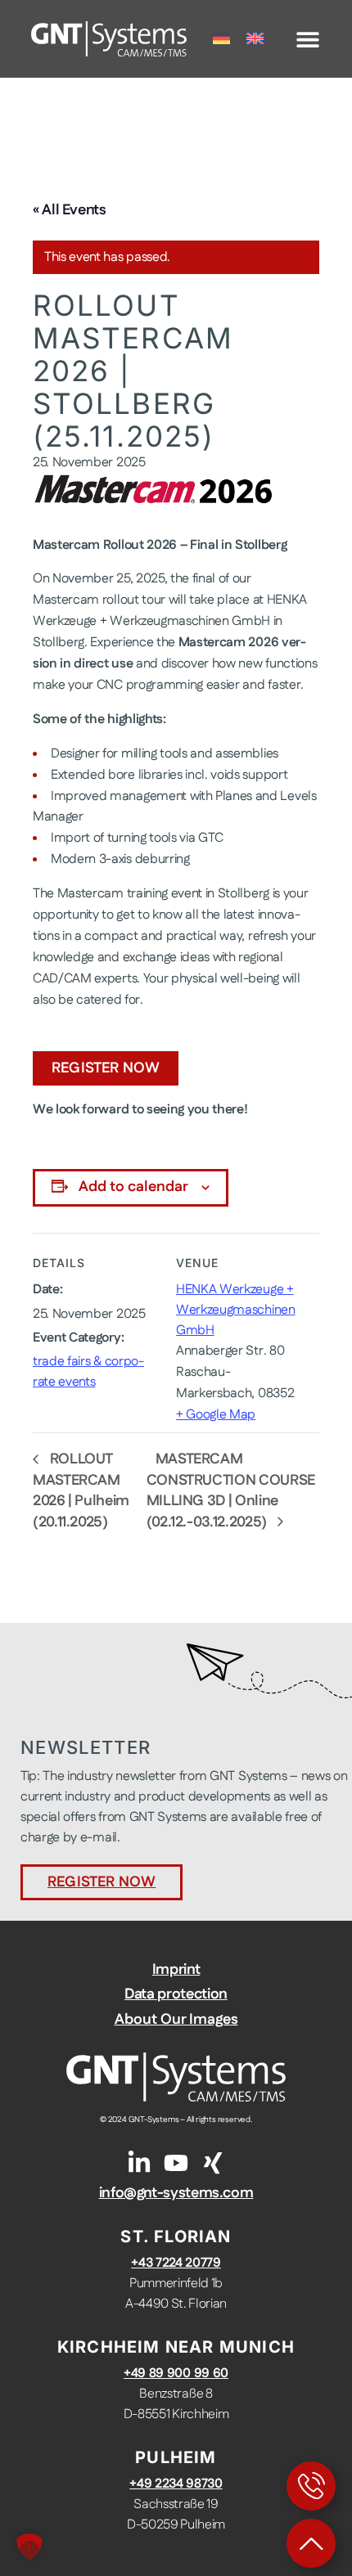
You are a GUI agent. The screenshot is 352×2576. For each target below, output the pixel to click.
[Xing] (213, 2163)
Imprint (176, 1970)
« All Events (70, 210)
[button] (308, 39)
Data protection (176, 1994)
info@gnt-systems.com (176, 2193)
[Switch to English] (255, 39)
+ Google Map (216, 1415)
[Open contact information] (311, 2486)
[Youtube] (176, 2163)
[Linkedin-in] (139, 2163)
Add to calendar (133, 1187)
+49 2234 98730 (176, 2484)
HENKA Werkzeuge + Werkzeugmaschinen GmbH (236, 1310)
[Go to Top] (311, 2543)
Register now (106, 1068)
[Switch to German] (221, 39)
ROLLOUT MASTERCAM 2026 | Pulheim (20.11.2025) (81, 1491)
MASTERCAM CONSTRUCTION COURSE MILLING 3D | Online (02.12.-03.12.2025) (231, 1491)
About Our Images (176, 2020)
